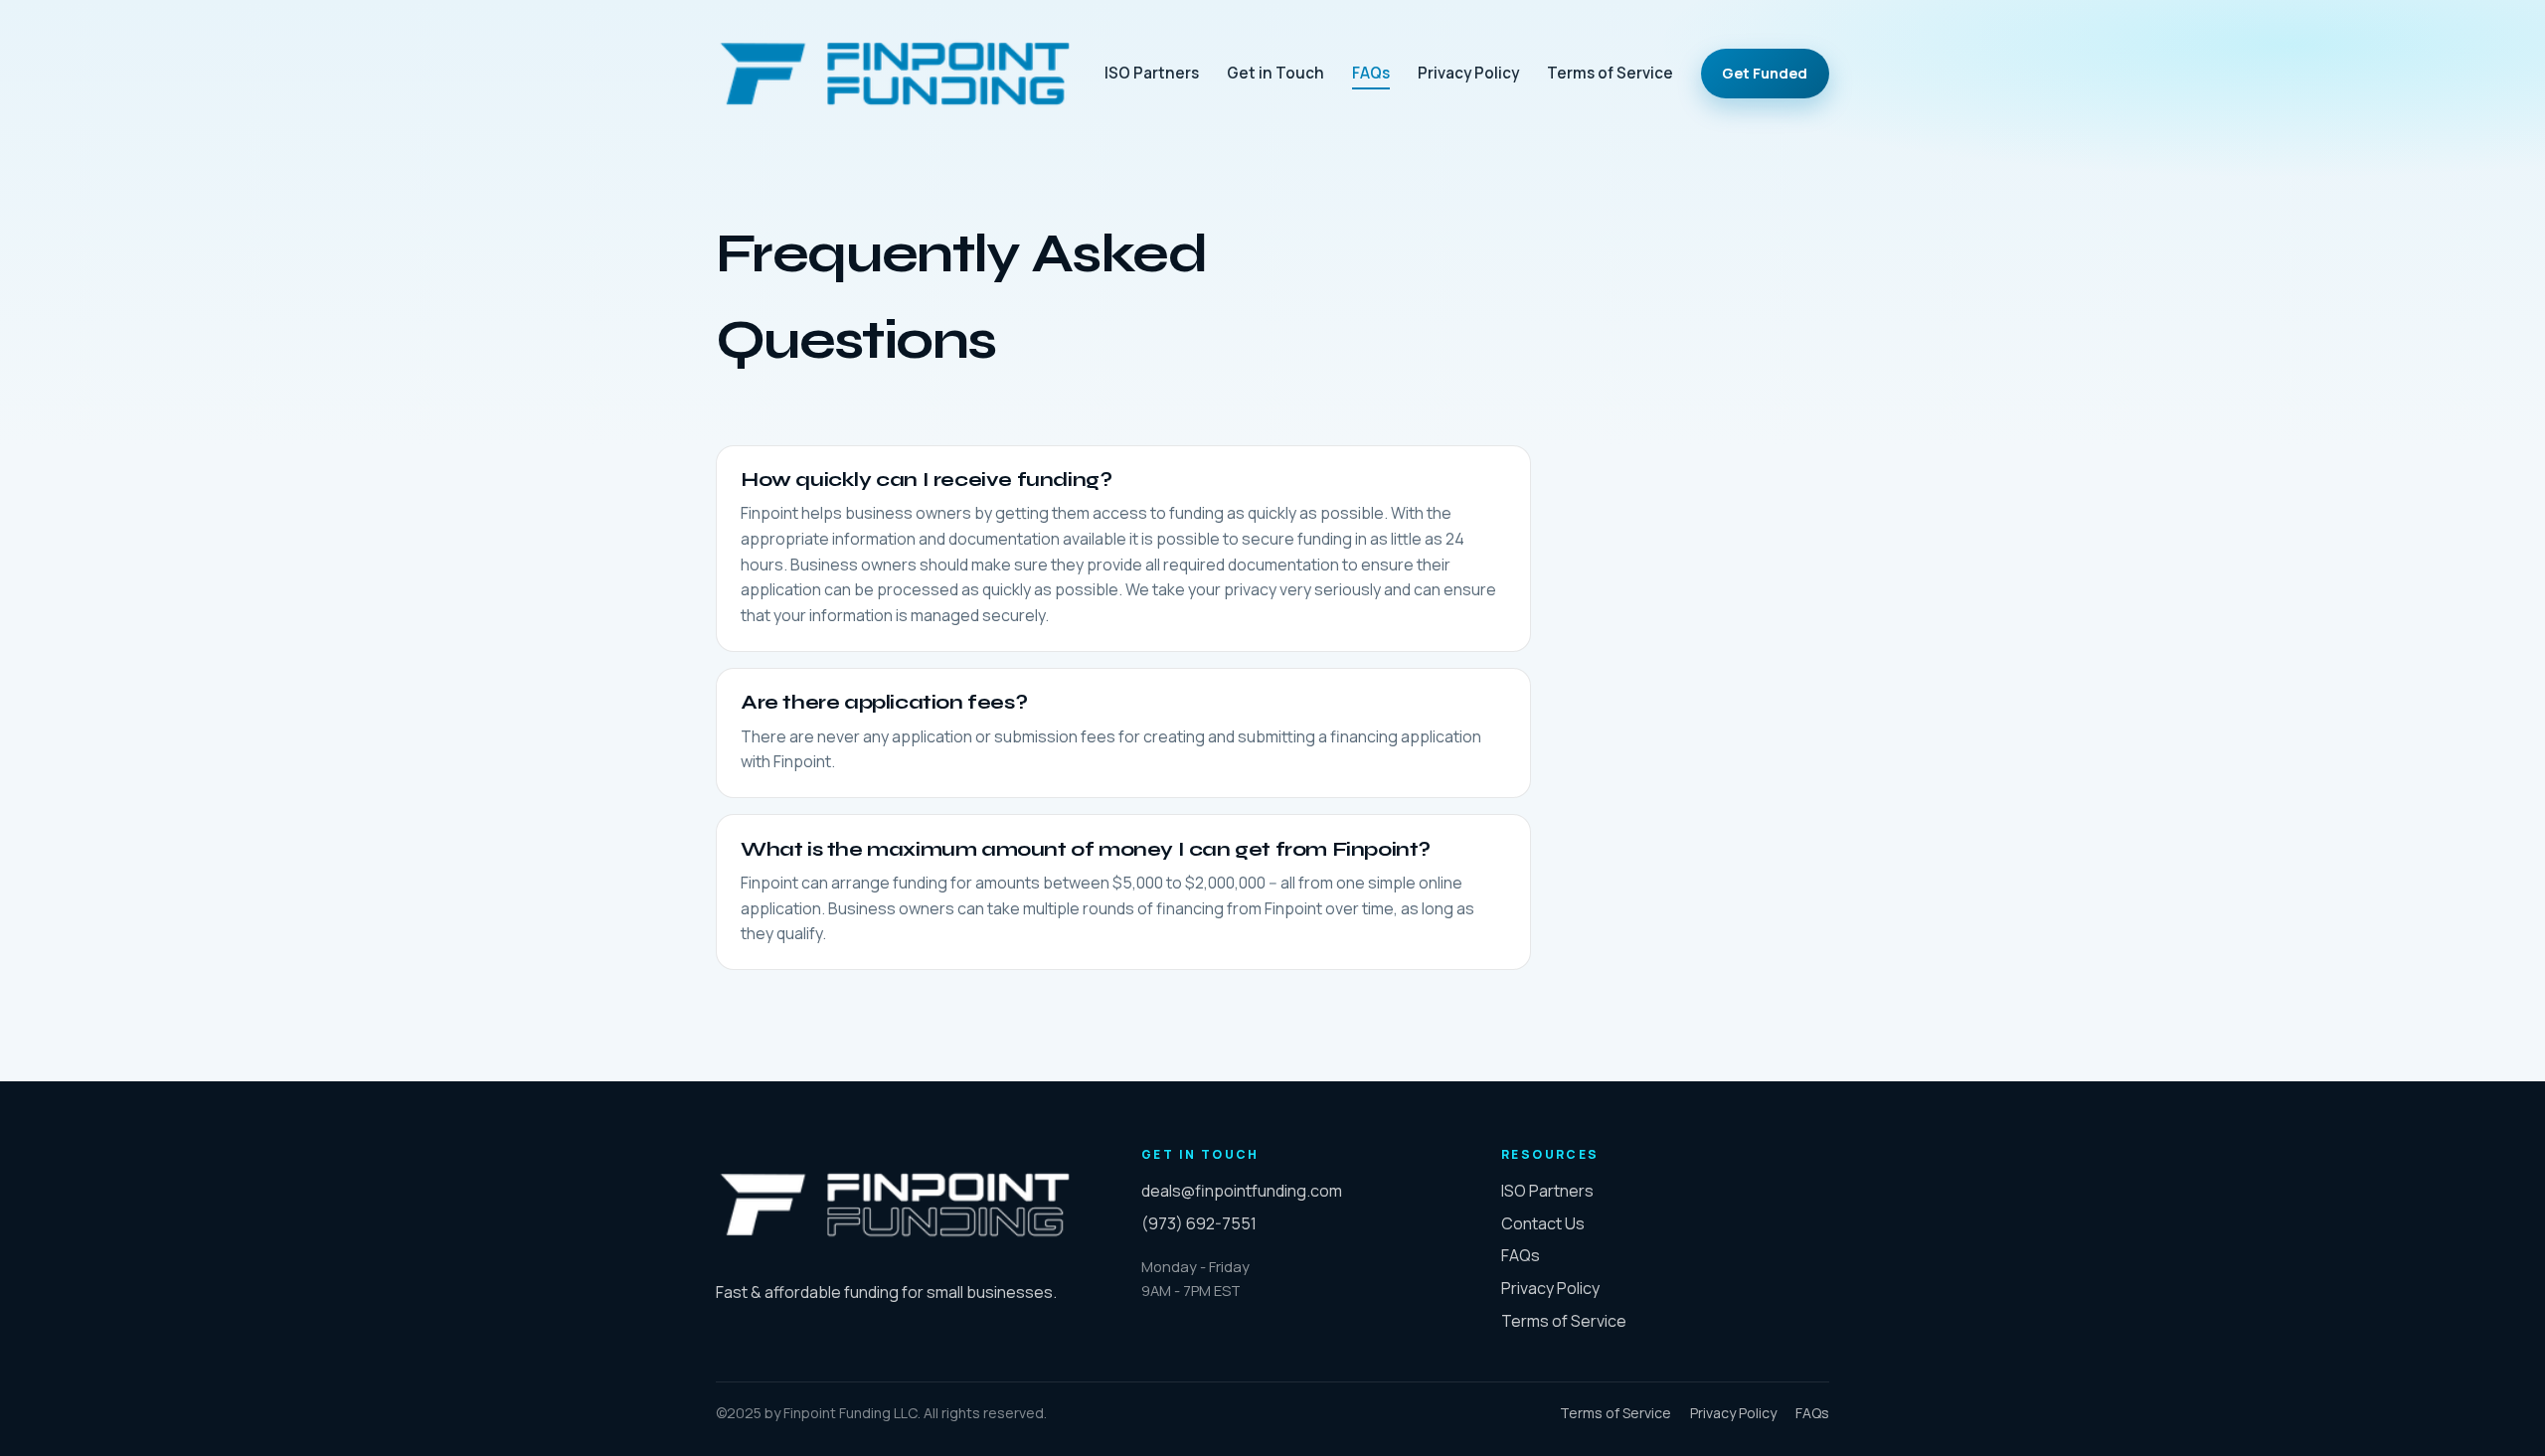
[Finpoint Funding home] (895, 74)
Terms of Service (1610, 73)
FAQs (1371, 73)
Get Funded (1765, 73)
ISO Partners (1152, 73)
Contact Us (1543, 1223)
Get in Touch (1275, 73)
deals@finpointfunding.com (1242, 1191)
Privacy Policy (1468, 73)
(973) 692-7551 (1199, 1223)
